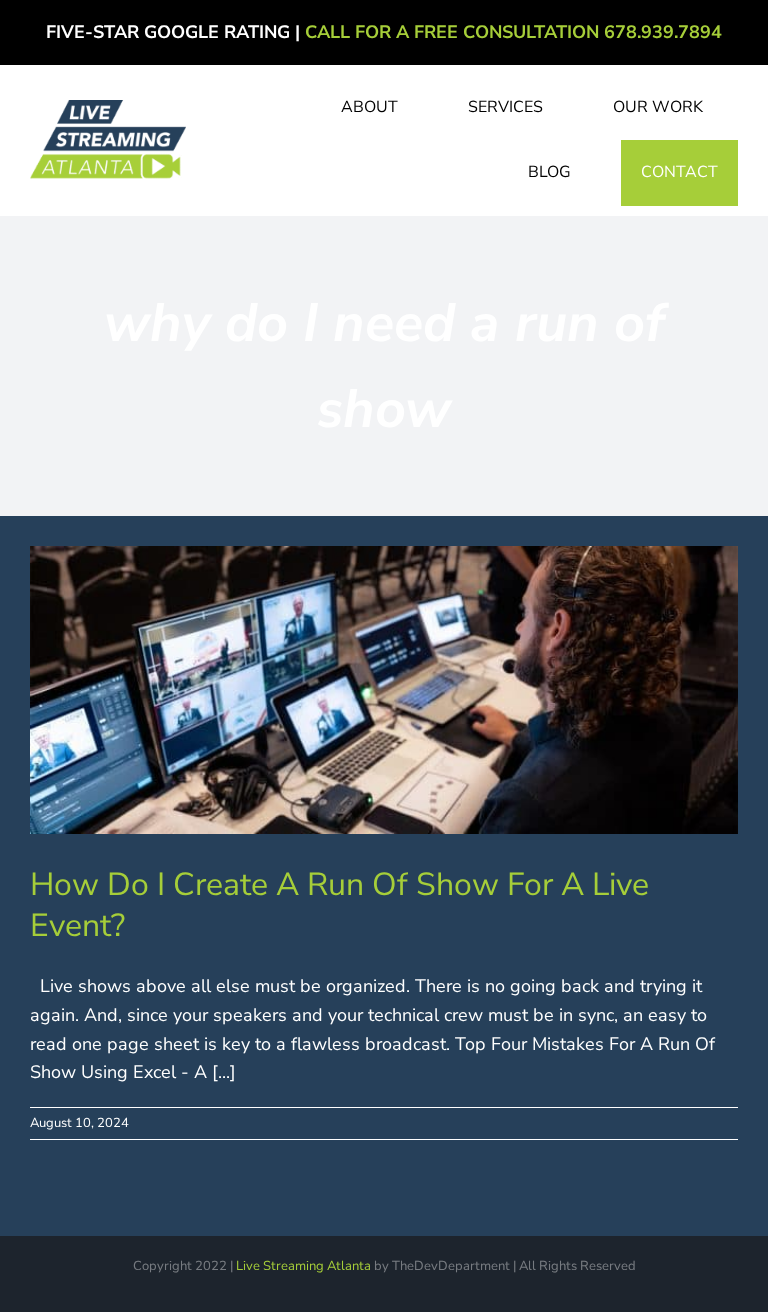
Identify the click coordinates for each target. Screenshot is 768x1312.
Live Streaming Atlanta (303, 1266)
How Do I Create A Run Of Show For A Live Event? (339, 905)
